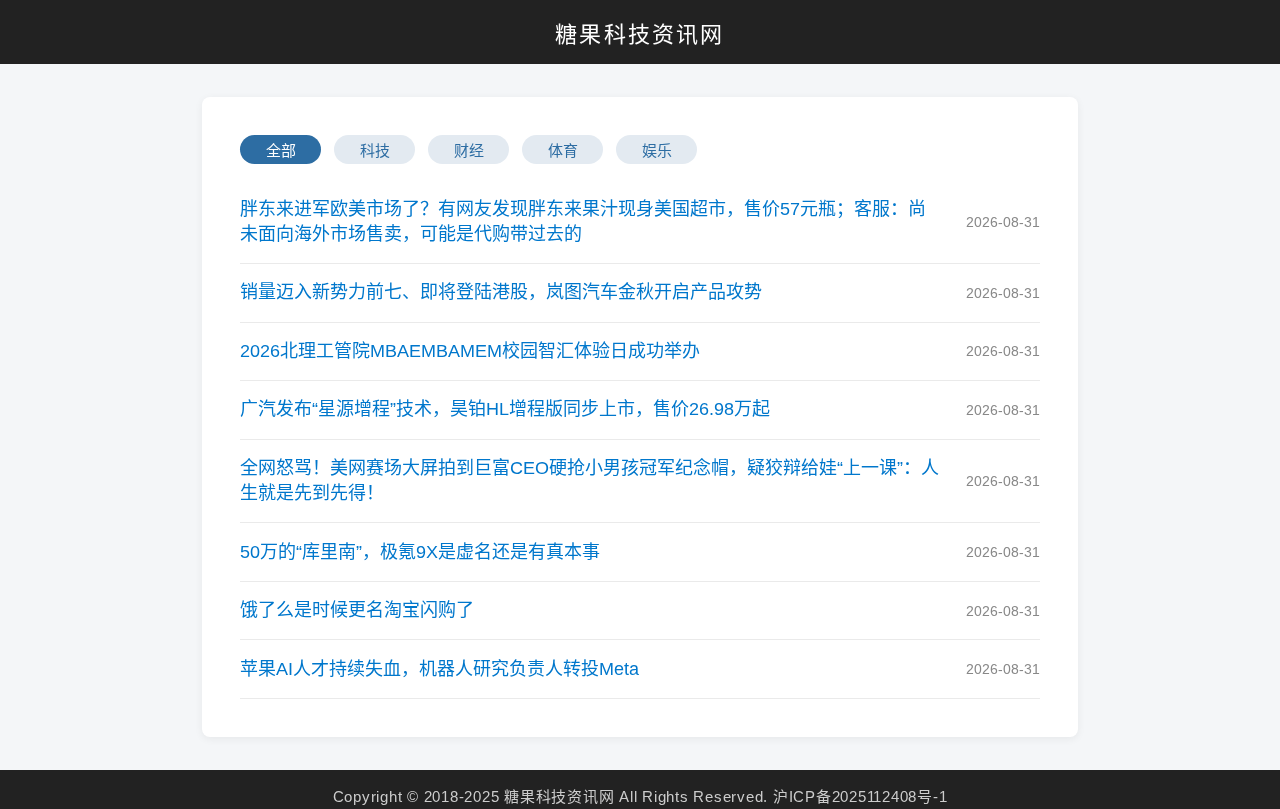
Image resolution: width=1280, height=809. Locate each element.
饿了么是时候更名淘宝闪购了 (357, 610)
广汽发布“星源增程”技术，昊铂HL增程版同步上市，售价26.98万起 (505, 409)
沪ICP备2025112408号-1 (860, 796)
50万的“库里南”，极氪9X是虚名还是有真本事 (420, 552)
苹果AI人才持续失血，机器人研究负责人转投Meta (439, 669)
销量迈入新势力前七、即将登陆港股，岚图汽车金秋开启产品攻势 (501, 292)
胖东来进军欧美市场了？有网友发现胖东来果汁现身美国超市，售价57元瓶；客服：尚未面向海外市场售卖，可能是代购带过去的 (583, 221)
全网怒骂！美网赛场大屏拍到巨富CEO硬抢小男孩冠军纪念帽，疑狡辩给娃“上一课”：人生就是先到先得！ (589, 480)
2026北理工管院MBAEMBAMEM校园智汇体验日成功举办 (470, 351)
